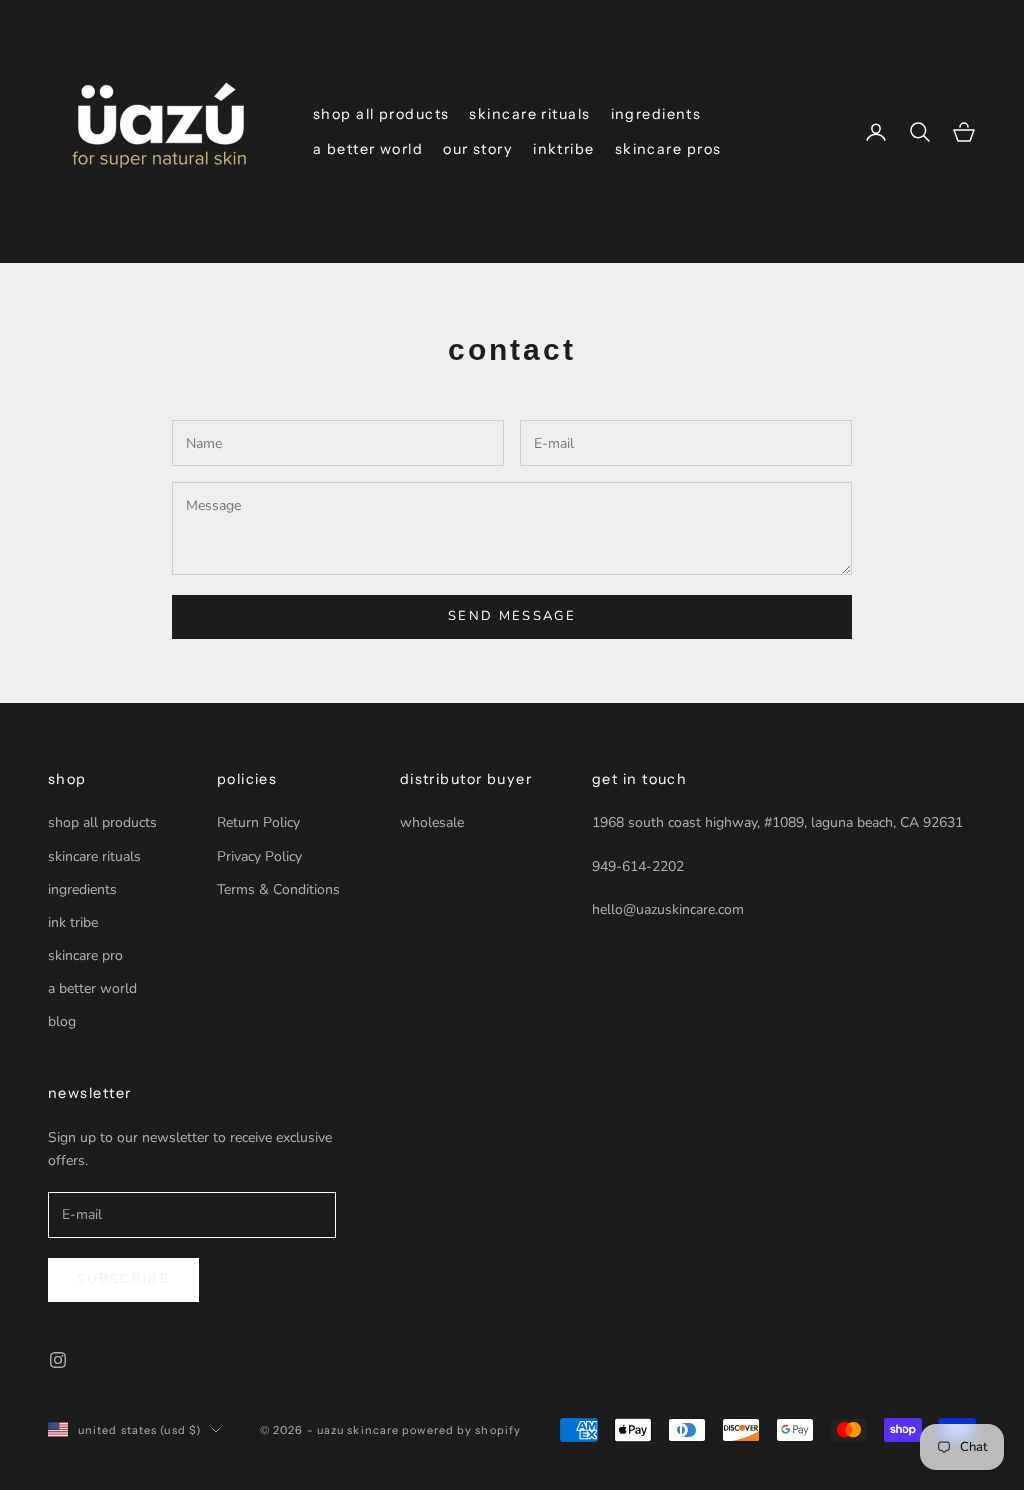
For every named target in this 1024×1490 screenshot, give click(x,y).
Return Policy (258, 822)
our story (478, 149)
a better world (368, 149)
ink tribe (73, 922)
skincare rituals (529, 114)
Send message (512, 616)
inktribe (564, 149)
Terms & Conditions (278, 889)
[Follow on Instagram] (58, 1360)
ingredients (656, 114)
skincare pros (668, 149)
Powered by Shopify (461, 1430)
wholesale (432, 822)
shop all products (381, 114)
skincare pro (85, 955)
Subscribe (123, 1279)
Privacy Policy (259, 856)
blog (62, 1021)
